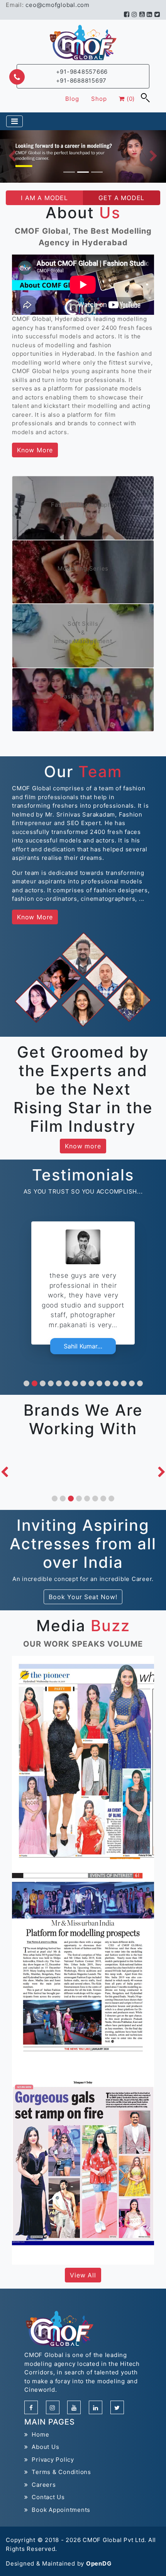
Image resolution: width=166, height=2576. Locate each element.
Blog (72, 99)
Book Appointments (59, 2510)
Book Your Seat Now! (83, 1597)
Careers (42, 2485)
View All (83, 2275)
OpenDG (99, 2563)
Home (39, 2434)
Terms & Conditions (60, 2472)
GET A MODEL (121, 198)
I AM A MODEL (44, 198)
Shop (99, 99)
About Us (44, 2447)
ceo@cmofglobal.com (58, 5)
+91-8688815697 (81, 81)
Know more (83, 1146)
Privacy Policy (51, 2460)
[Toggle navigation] (14, 121)
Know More (35, 450)
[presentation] (4, 1472)
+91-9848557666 (82, 72)
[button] (26, 1383)
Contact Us (47, 2497)
